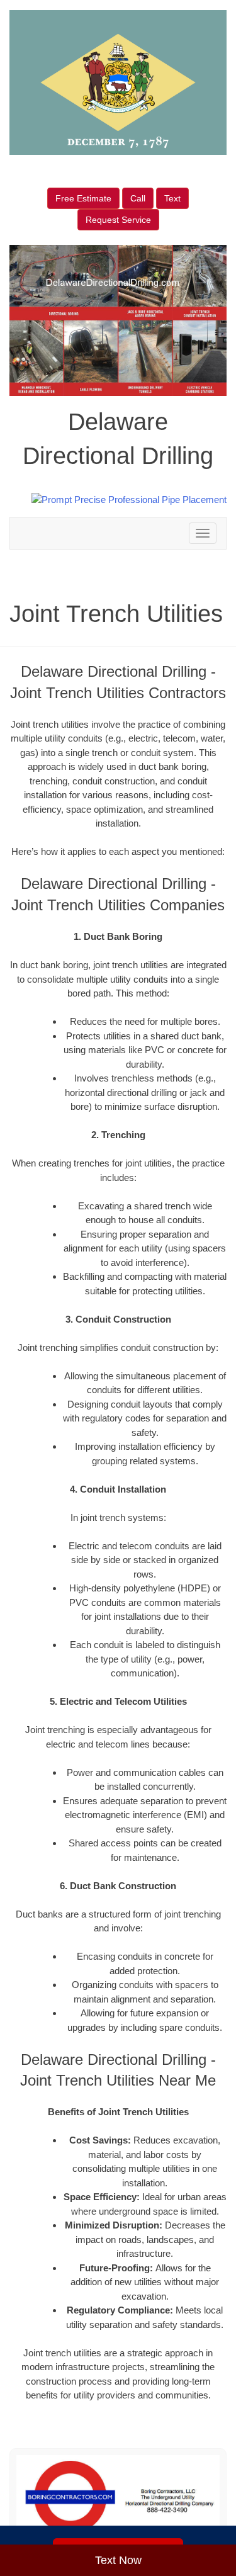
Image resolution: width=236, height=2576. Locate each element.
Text (172, 198)
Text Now (118, 2560)
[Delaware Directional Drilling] (118, 2497)
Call (138, 198)
